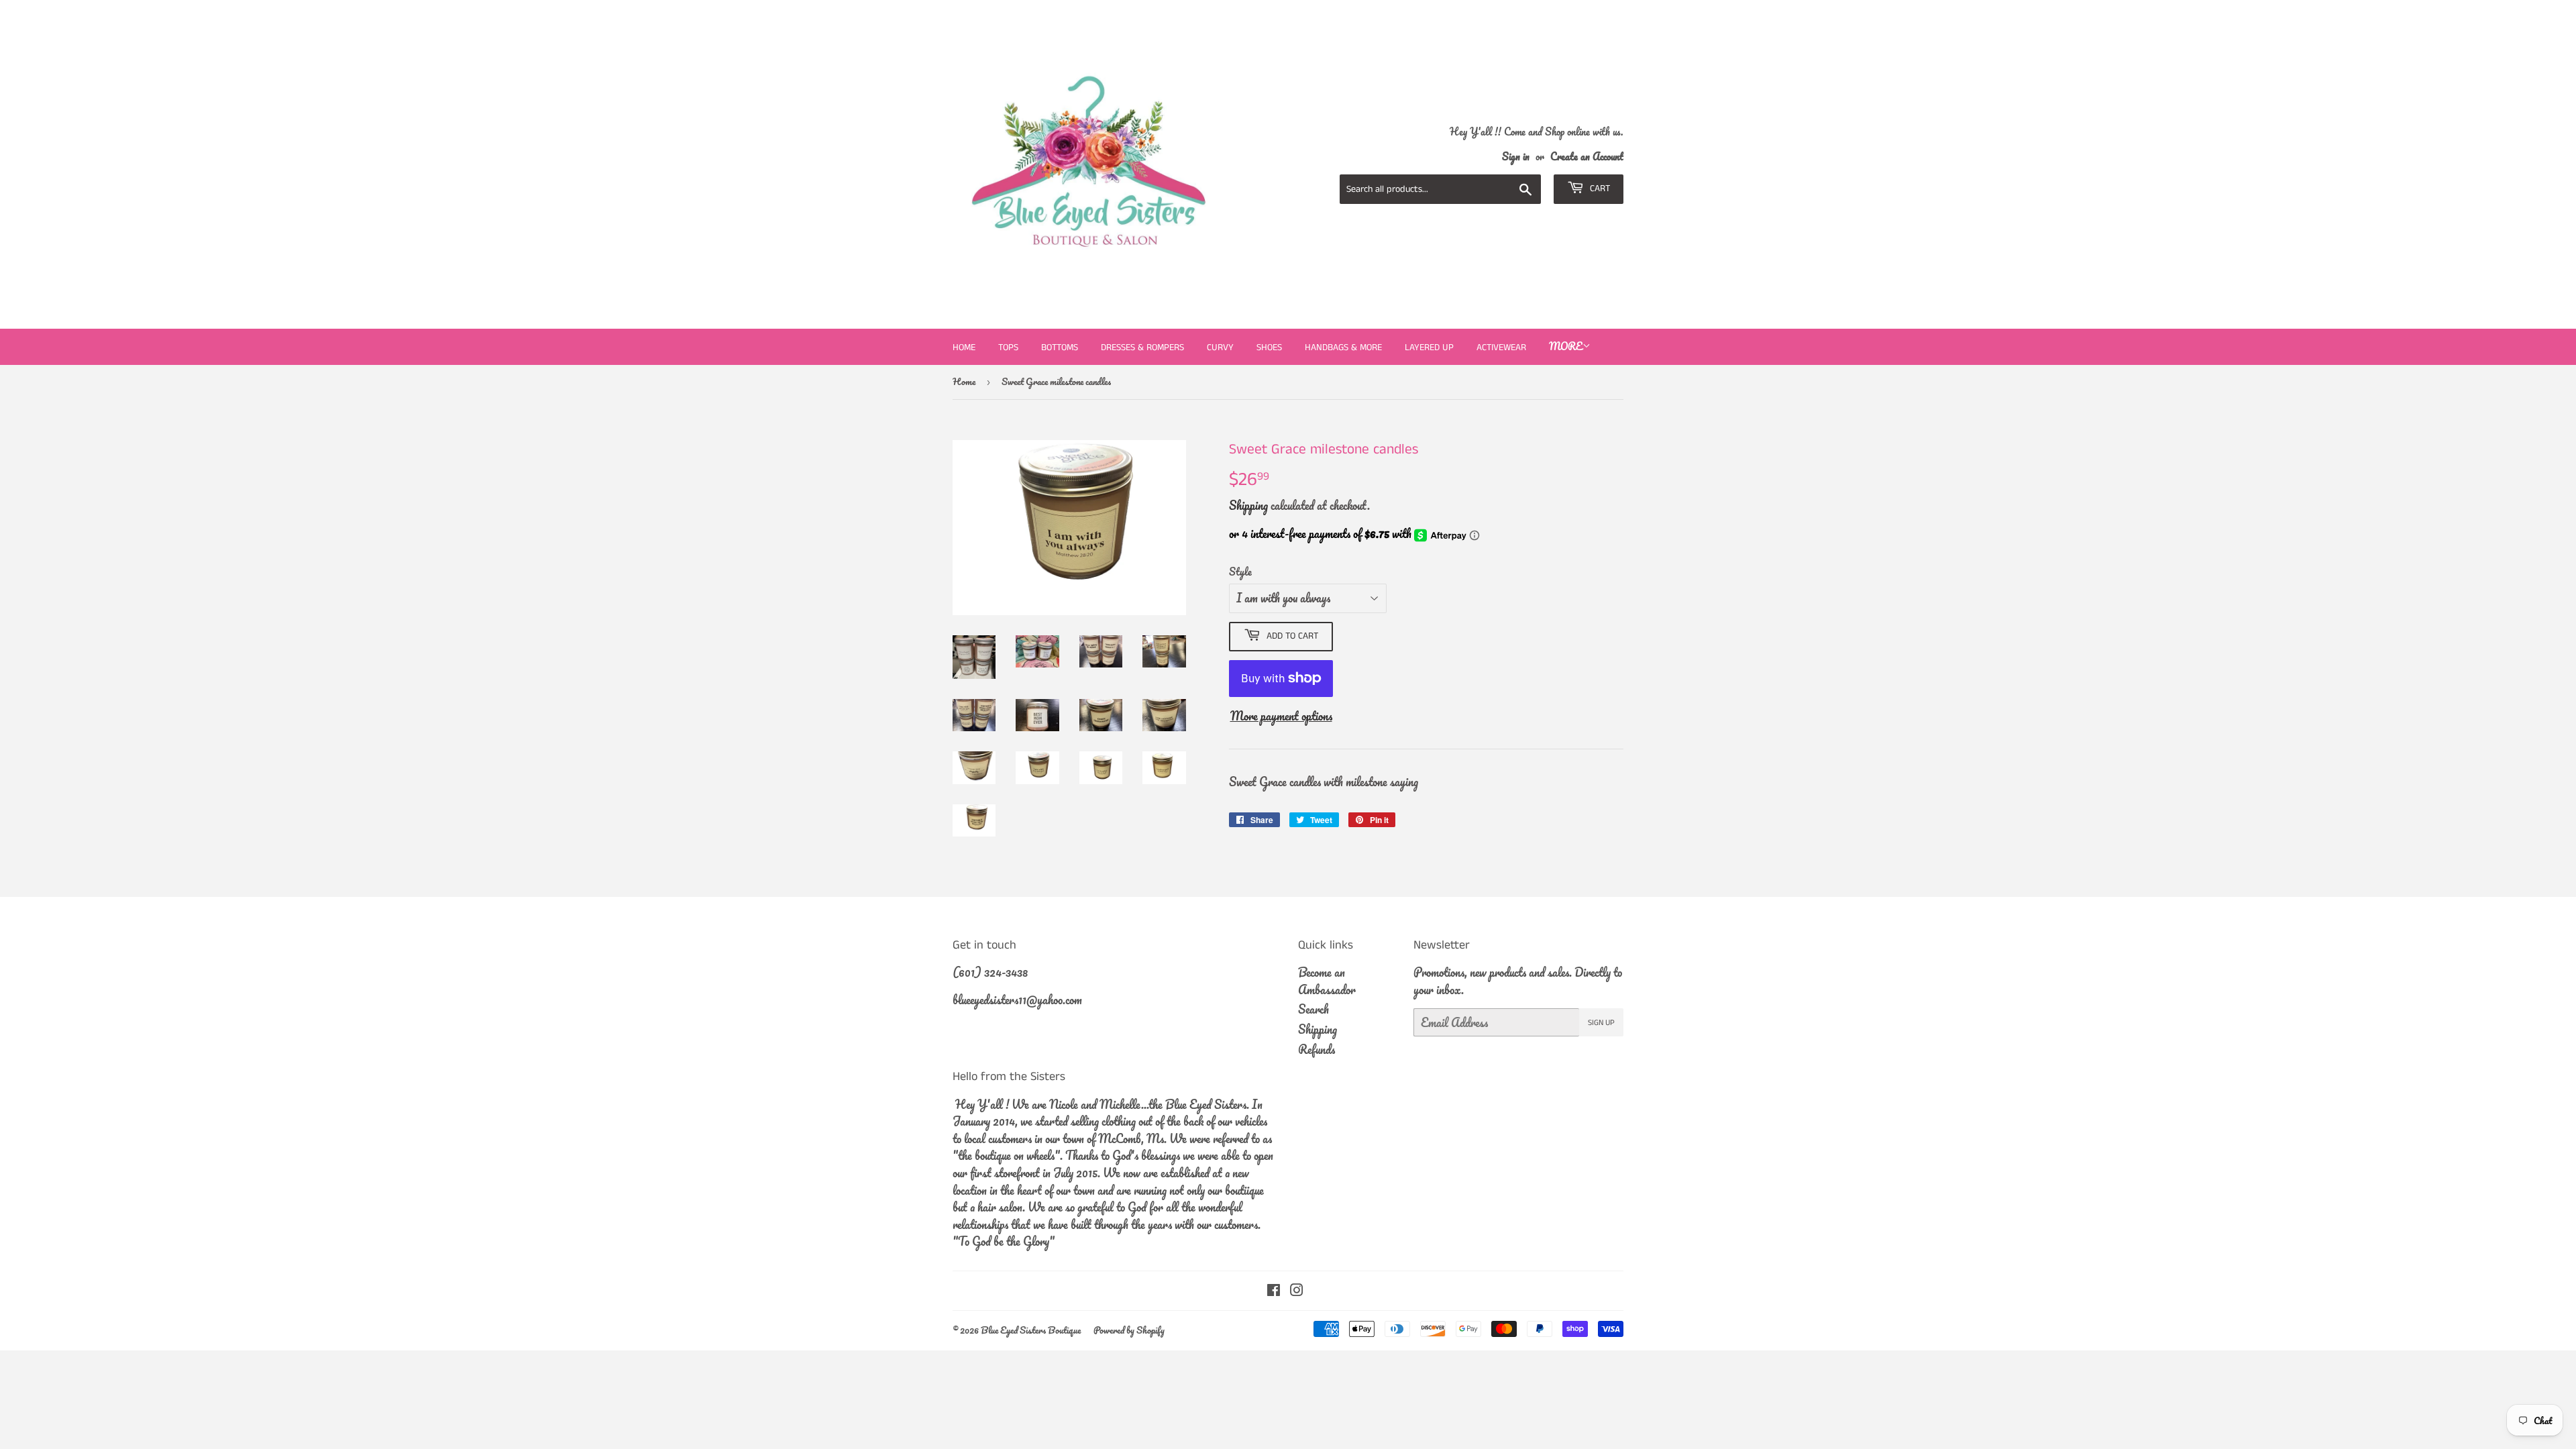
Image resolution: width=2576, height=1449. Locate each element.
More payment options (1281, 716)
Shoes (1269, 347)
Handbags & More (1343, 347)
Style (1240, 572)
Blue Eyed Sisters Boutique (1031, 1330)
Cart (1599, 189)
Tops (1008, 347)
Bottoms (1060, 347)
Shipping (1248, 505)
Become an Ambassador (1327, 981)
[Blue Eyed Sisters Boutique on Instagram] (1297, 1291)
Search (1313, 1009)
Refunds (1317, 1049)
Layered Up (1429, 347)
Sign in (1516, 156)
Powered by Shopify (1129, 1330)
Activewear (1501, 347)
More (1566, 346)
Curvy (1220, 347)
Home (964, 347)
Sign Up (1601, 1023)
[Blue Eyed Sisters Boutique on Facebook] (1274, 1291)
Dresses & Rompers (1142, 347)
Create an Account (1587, 156)
